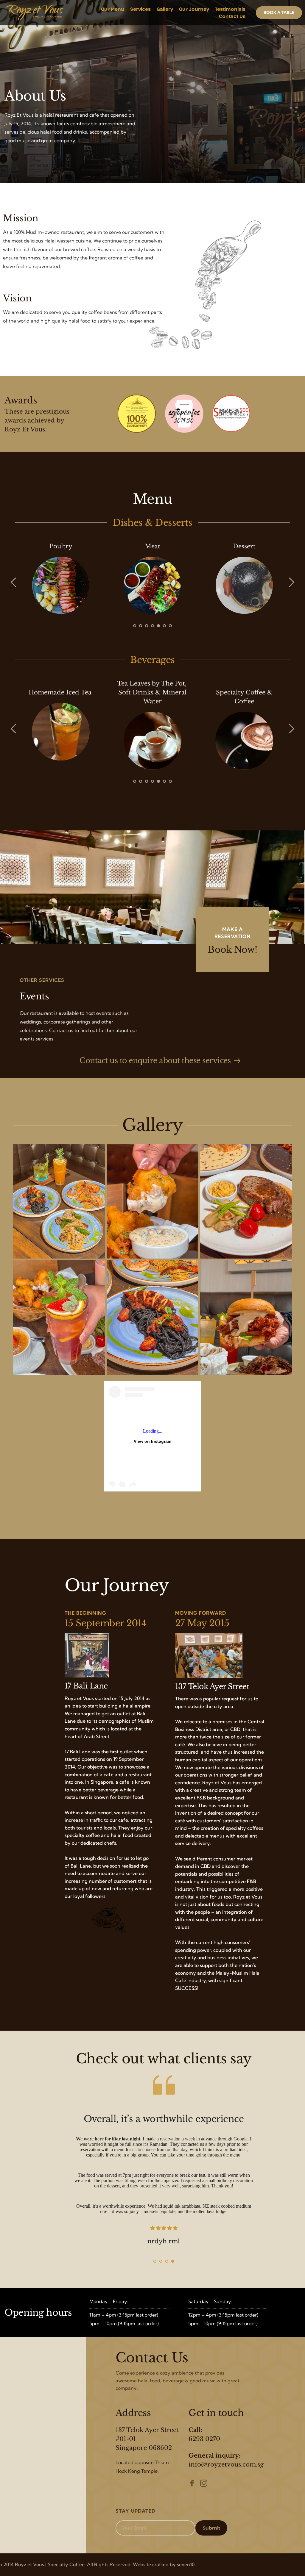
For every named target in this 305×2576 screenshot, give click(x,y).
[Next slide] (291, 582)
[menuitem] (113, 9)
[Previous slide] (14, 582)
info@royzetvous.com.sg (226, 2464)
